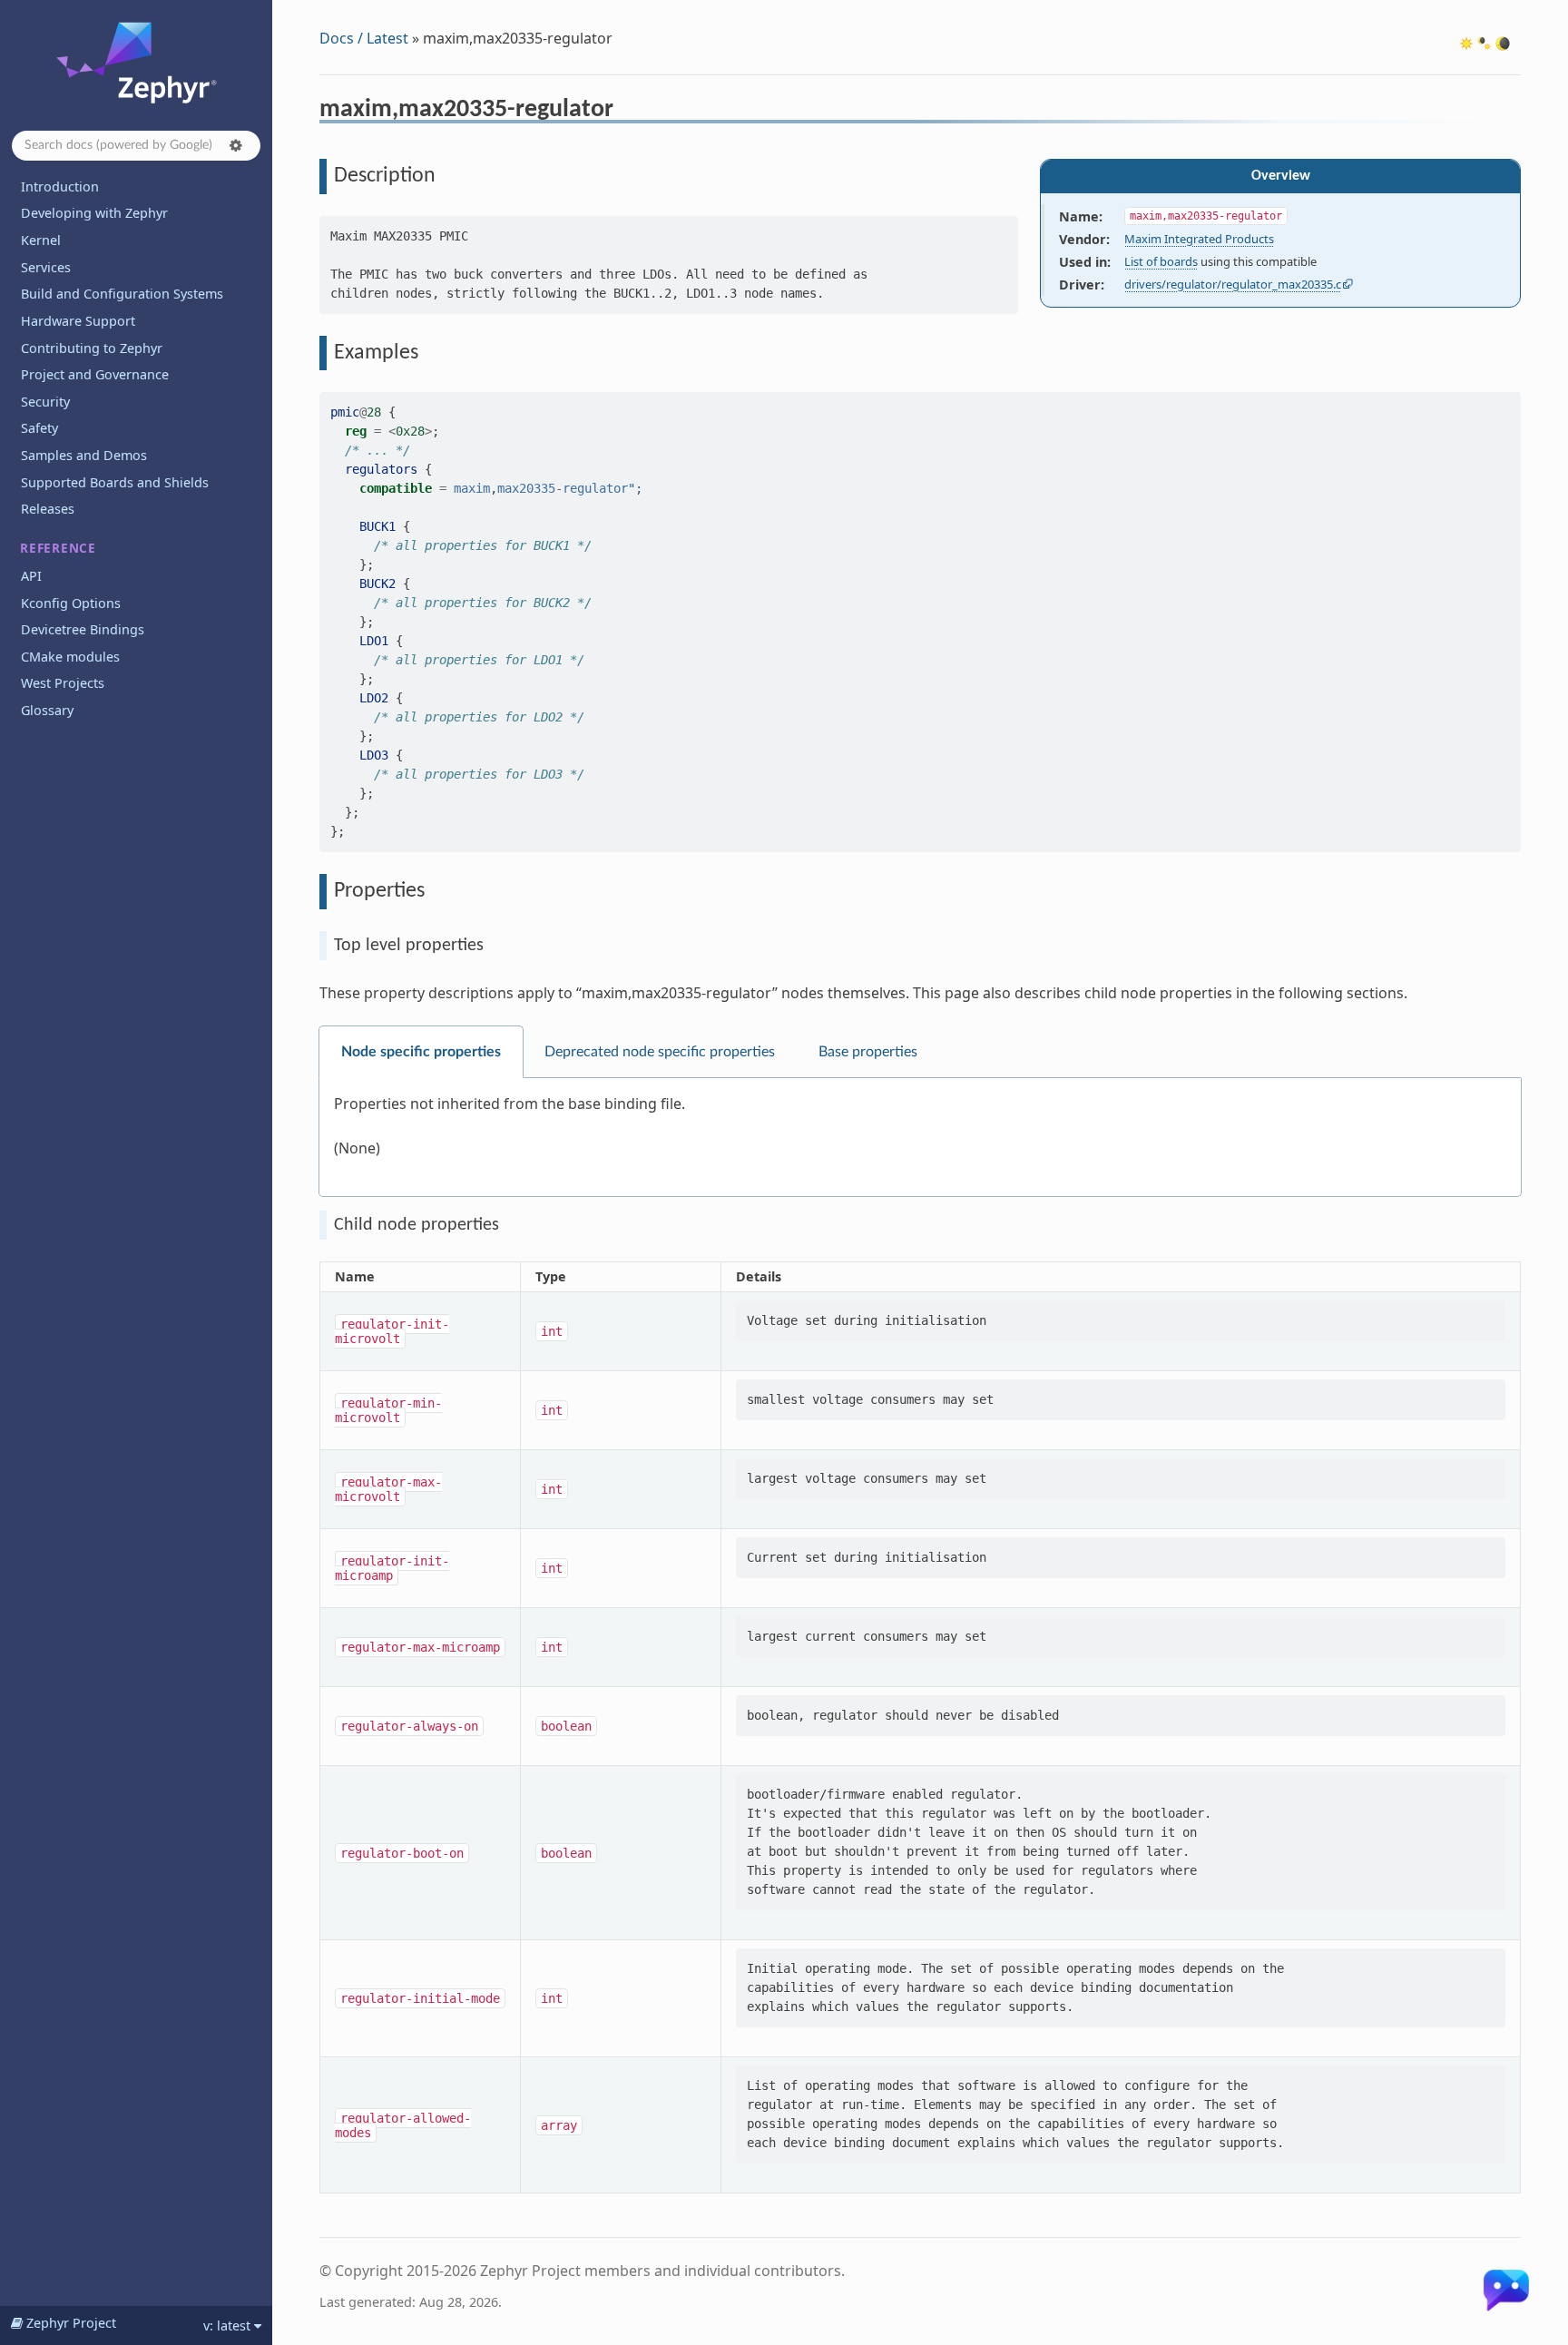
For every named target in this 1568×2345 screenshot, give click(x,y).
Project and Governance (95, 374)
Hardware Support (78, 321)
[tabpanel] (920, 1138)
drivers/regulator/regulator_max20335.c (1233, 284)
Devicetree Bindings (83, 629)
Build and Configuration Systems (122, 294)
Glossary (47, 710)
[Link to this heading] (626, 112)
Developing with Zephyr (94, 213)
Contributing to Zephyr (92, 348)
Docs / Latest (364, 38)
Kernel (41, 240)
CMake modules (70, 657)
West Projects (63, 683)
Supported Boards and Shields (115, 482)
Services (46, 267)
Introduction (60, 186)
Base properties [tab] (868, 1052)
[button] (236, 145)
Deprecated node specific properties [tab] (660, 1052)
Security (45, 402)
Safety (39, 428)
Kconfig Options (71, 603)
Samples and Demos (84, 455)
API (31, 576)
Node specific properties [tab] (421, 1052)
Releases (48, 509)
